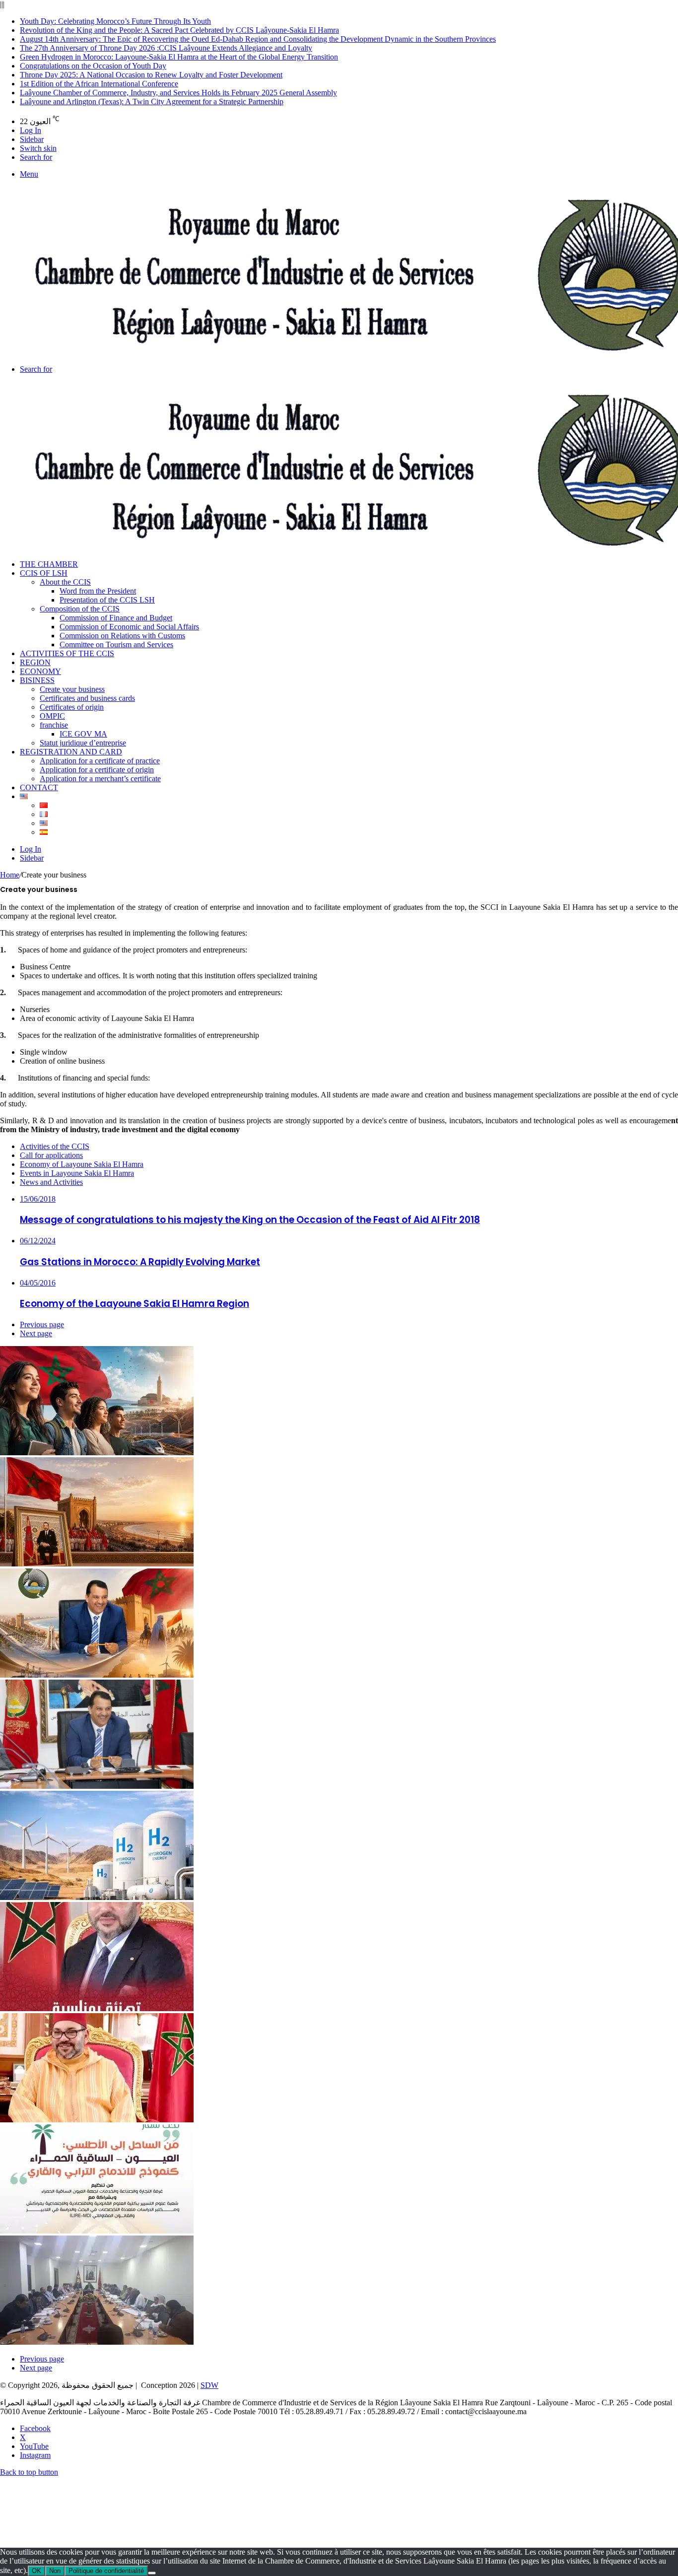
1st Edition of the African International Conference (99, 84)
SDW (209, 2385)
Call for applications (51, 1155)
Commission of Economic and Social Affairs (129, 627)
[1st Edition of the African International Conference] (97, 2231)
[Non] (152, 2573)
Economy (40, 671)
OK (36, 2571)
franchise (54, 725)
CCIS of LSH (44, 573)
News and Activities (51, 1182)
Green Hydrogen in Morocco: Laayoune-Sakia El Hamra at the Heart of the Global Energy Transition (179, 57)
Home (10, 875)
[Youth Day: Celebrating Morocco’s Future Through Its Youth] (97, 1453)
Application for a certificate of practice (100, 761)
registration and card (71, 752)
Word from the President (98, 591)
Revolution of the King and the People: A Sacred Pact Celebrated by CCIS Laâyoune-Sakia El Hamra (179, 30)
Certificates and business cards (87, 698)
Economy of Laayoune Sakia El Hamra (82, 1164)
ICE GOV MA (83, 734)
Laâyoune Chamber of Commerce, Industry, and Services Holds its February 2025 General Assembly (178, 93)
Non (55, 2571)
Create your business (72, 689)
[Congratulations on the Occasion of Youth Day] (97, 2008)
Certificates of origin (72, 707)
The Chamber (49, 564)
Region (35, 662)
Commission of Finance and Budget (116, 618)
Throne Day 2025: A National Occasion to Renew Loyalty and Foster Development (151, 75)
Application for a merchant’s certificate (100, 779)
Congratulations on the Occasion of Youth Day (93, 66)
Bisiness (37, 680)
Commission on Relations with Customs (122, 636)
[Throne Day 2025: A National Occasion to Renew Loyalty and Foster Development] (97, 2120)
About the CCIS (65, 582)
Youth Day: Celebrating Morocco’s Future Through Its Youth (115, 21)
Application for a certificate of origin (97, 770)
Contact (39, 787)
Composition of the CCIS (80, 609)
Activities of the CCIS (67, 653)
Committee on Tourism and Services (116, 644)
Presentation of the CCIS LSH (107, 600)
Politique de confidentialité (106, 2571)
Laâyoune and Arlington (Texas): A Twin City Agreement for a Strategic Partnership (152, 102)
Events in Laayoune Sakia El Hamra (77, 1173)
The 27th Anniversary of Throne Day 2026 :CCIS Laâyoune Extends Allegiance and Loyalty (166, 48)
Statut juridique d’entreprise (83, 743)
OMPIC (52, 716)
